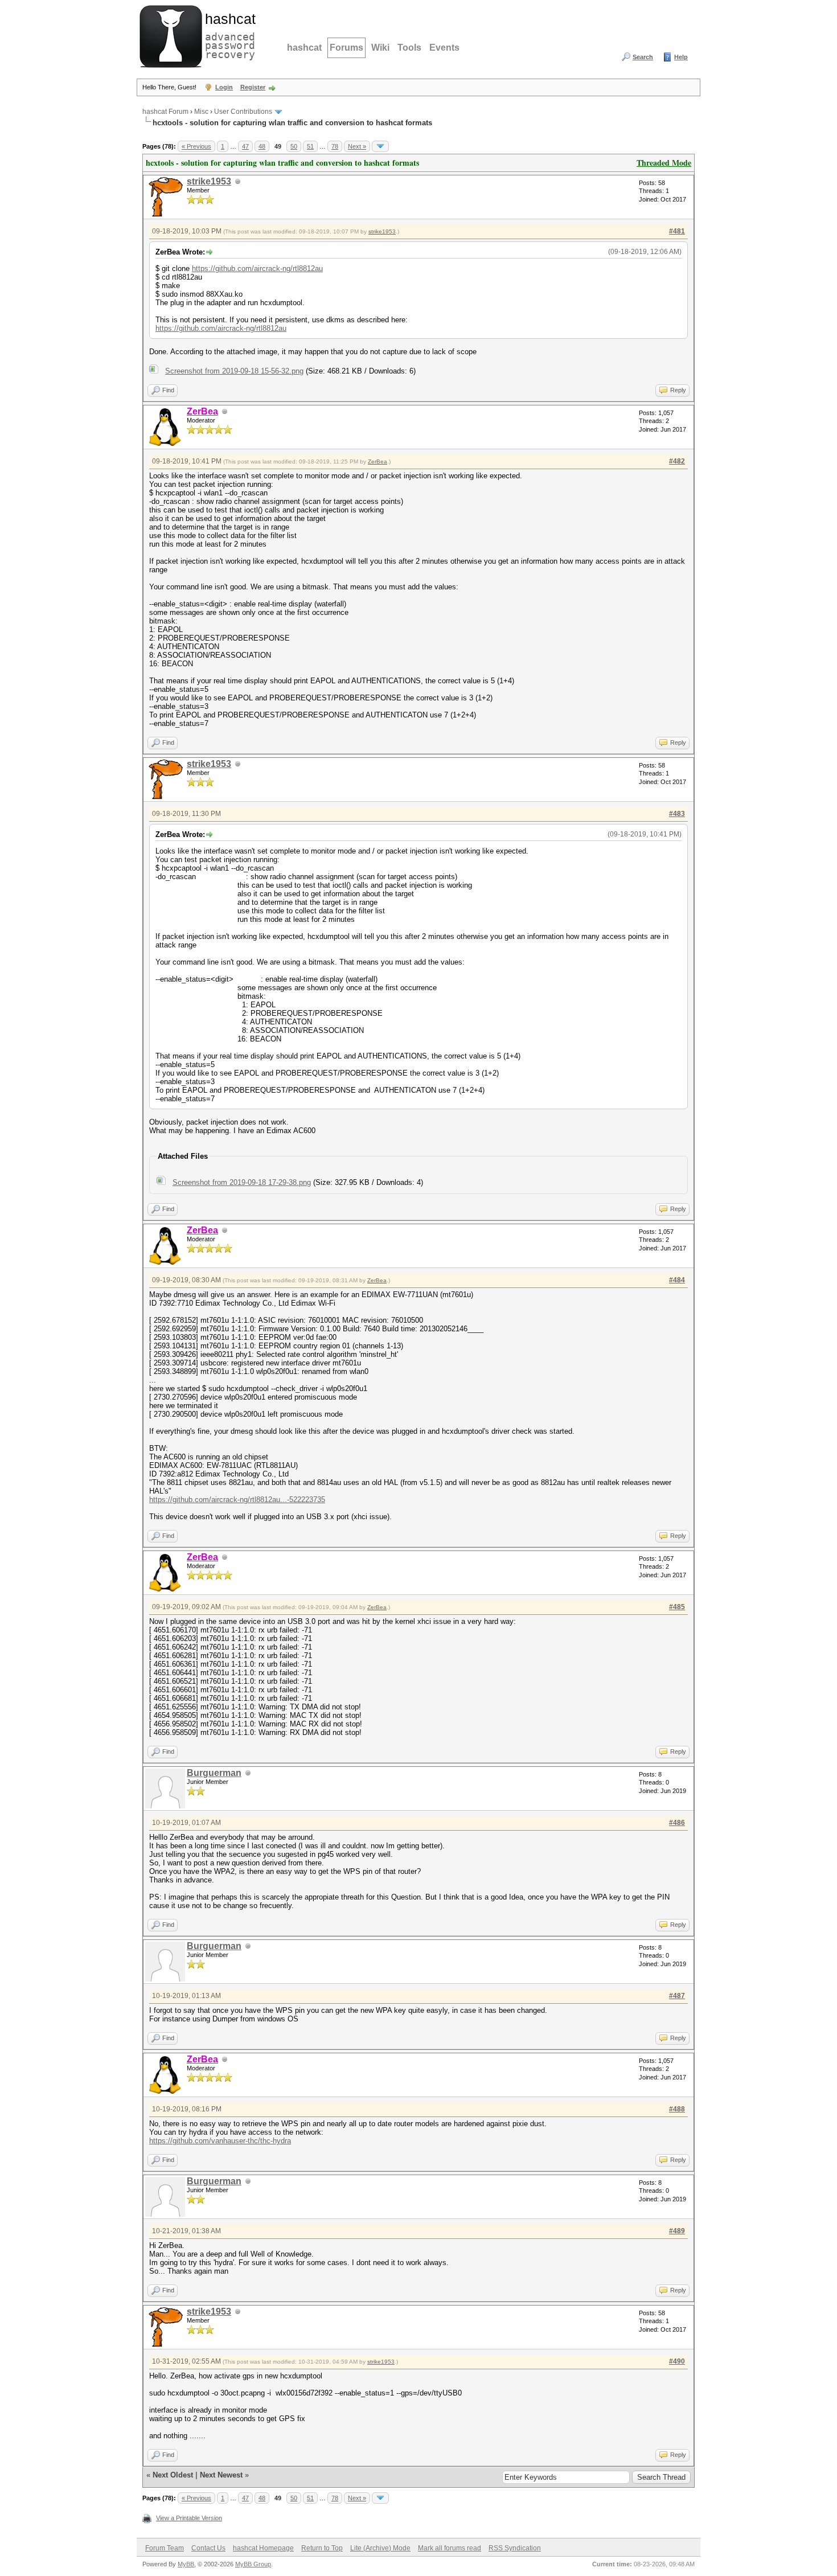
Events (444, 48)
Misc (201, 112)
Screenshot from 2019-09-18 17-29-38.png (242, 1182)
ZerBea (378, 462)
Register (253, 87)
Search (643, 57)
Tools (409, 48)
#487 (677, 1996)
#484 (677, 1280)
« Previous (196, 146)
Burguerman (214, 1773)
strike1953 (209, 181)
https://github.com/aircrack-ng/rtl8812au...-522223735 (237, 1500)
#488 (677, 2109)
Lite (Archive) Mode (380, 2548)
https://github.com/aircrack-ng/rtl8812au (257, 268)
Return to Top (322, 2548)
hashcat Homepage (263, 2548)
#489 (677, 2231)
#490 (677, 2361)
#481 (677, 231)
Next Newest (221, 2475)
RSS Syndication (515, 2548)
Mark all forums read (450, 2548)
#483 (677, 814)
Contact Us (208, 2548)
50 (294, 146)
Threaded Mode (664, 163)
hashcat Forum (165, 112)
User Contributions (243, 112)
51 (310, 146)
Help (681, 57)
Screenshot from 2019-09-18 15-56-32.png (234, 371)
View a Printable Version (189, 2518)
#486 (677, 1823)
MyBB (186, 2564)
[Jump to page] (380, 146)
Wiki (380, 48)
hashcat (304, 48)
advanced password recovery (228, 35)
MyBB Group (253, 2564)
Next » (357, 146)
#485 (677, 1607)
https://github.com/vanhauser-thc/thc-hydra (220, 2141)
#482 (677, 461)
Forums (346, 48)
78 (335, 146)
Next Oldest (173, 2475)
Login (224, 87)
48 (262, 146)
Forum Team (165, 2548)
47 (245, 146)
